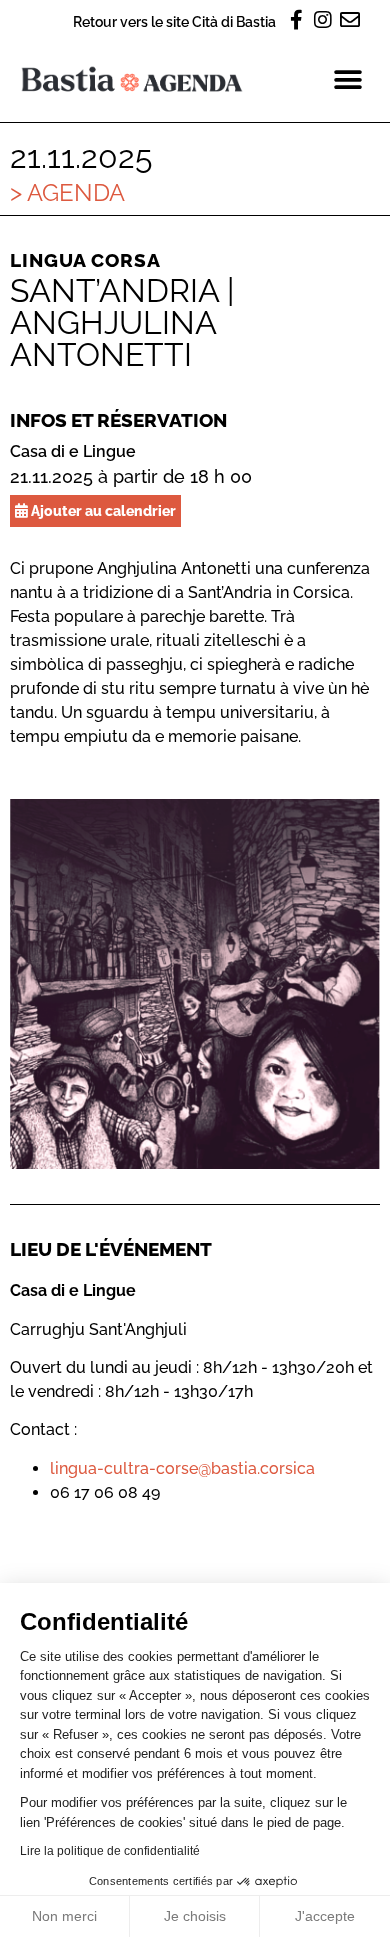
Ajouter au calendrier (102, 510)
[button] (347, 79)
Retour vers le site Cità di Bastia (174, 21)
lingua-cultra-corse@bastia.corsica (182, 1468)
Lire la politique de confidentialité (110, 1851)
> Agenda (67, 192)
